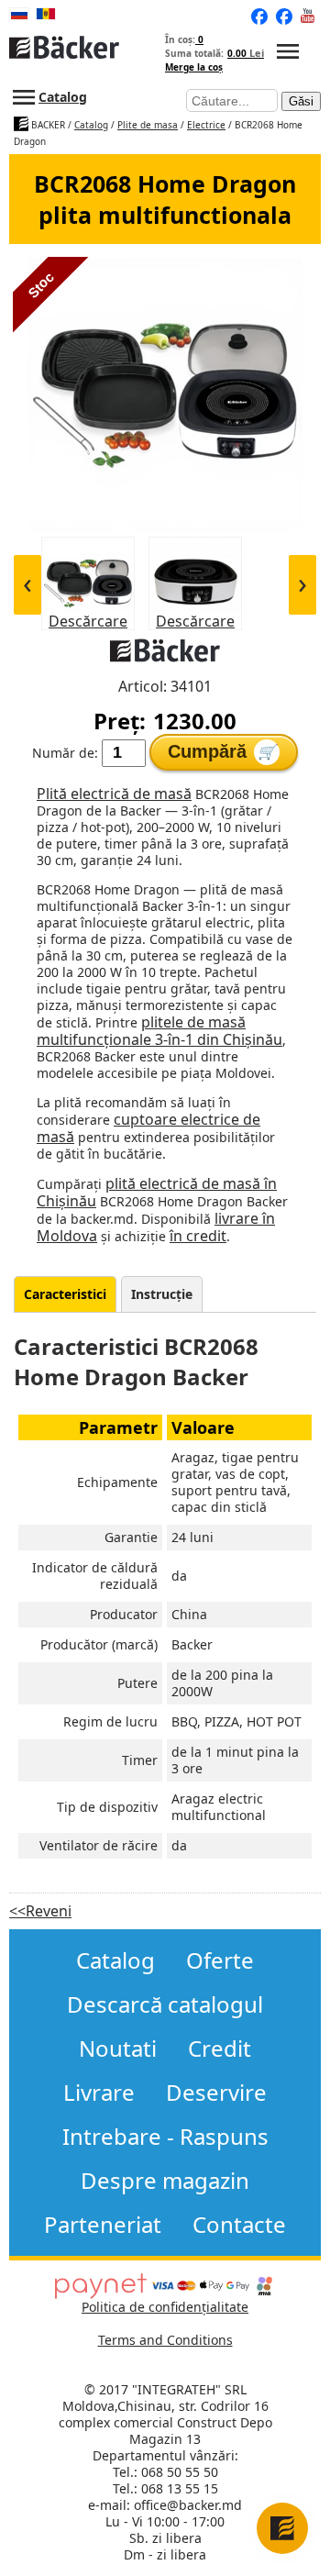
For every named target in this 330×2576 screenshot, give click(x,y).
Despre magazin (165, 2181)
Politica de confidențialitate (165, 2307)
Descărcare (88, 621)
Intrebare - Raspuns (165, 2137)
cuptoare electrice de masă (148, 1128)
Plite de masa (148, 125)
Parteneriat (103, 2225)
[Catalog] (288, 53)
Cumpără (222, 751)
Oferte (220, 1960)
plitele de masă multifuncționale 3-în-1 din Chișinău (159, 1031)
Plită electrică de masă (114, 794)
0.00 (246, 53)
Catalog (63, 97)
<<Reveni (40, 1911)
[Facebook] (284, 17)
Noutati (118, 2049)
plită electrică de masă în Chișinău (157, 1192)
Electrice (206, 125)
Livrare (99, 2093)
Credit (220, 2049)
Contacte (239, 2225)
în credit (198, 1236)
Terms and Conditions (165, 2340)
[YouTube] (309, 17)
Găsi (301, 101)
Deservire (216, 2093)
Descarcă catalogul (165, 2004)
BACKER (47, 125)
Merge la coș (194, 67)
